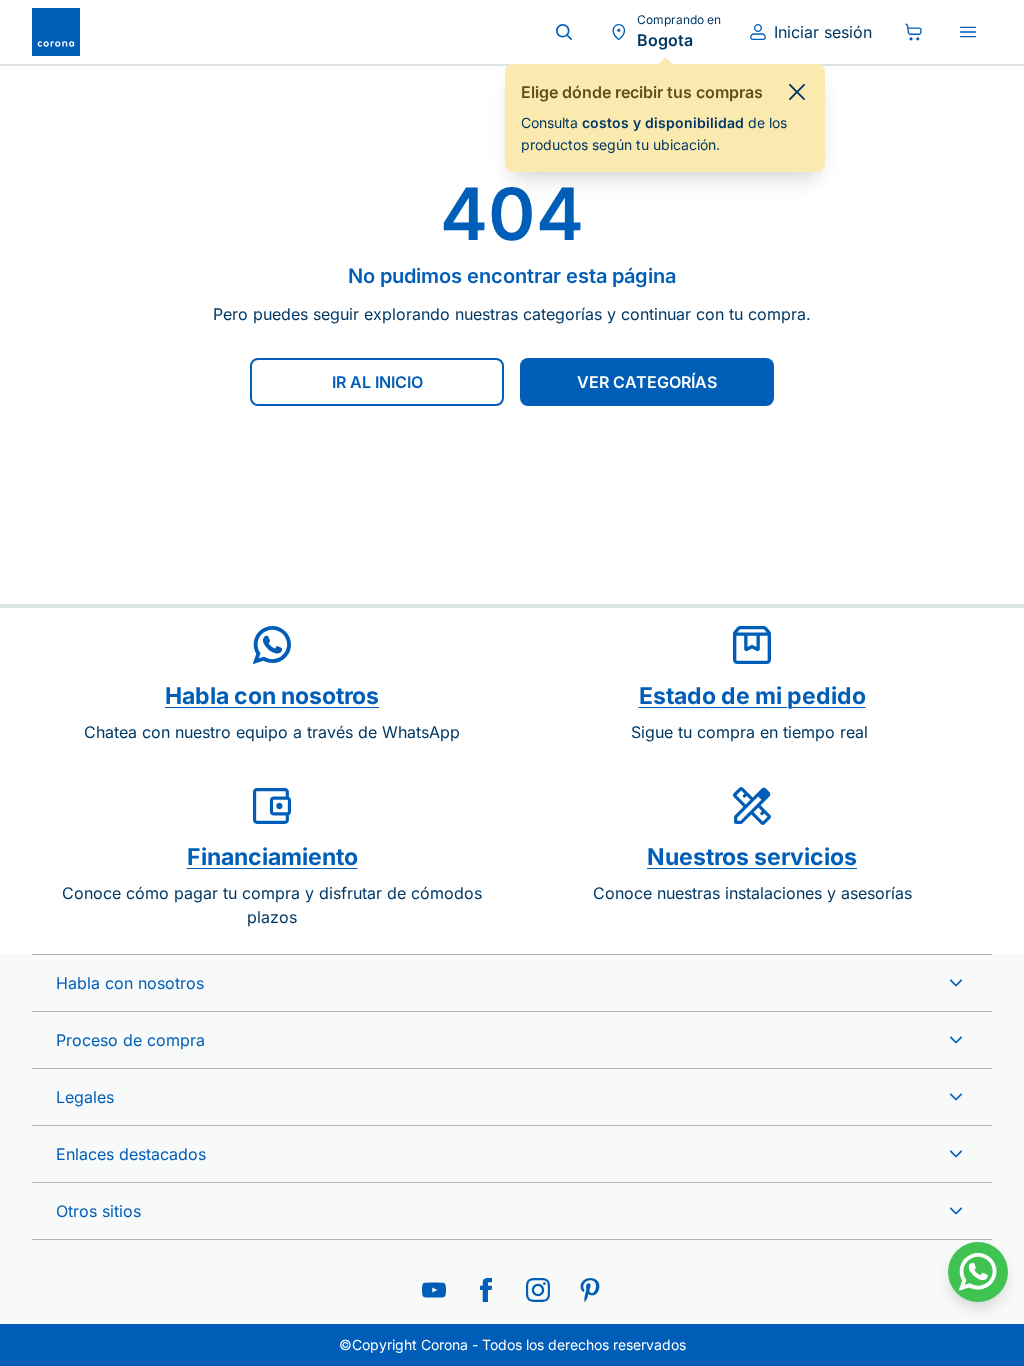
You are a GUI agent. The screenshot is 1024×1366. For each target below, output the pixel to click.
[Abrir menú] (968, 32)
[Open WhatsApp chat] (978, 1272)
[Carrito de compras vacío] (914, 32)
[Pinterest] (590, 1290)
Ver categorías (647, 382)
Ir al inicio (377, 382)
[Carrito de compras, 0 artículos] (914, 32)
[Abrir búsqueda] (564, 32)
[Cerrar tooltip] (797, 92)
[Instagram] (538, 1290)
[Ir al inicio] (56, 32)
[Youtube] (434, 1290)
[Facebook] (486, 1290)
